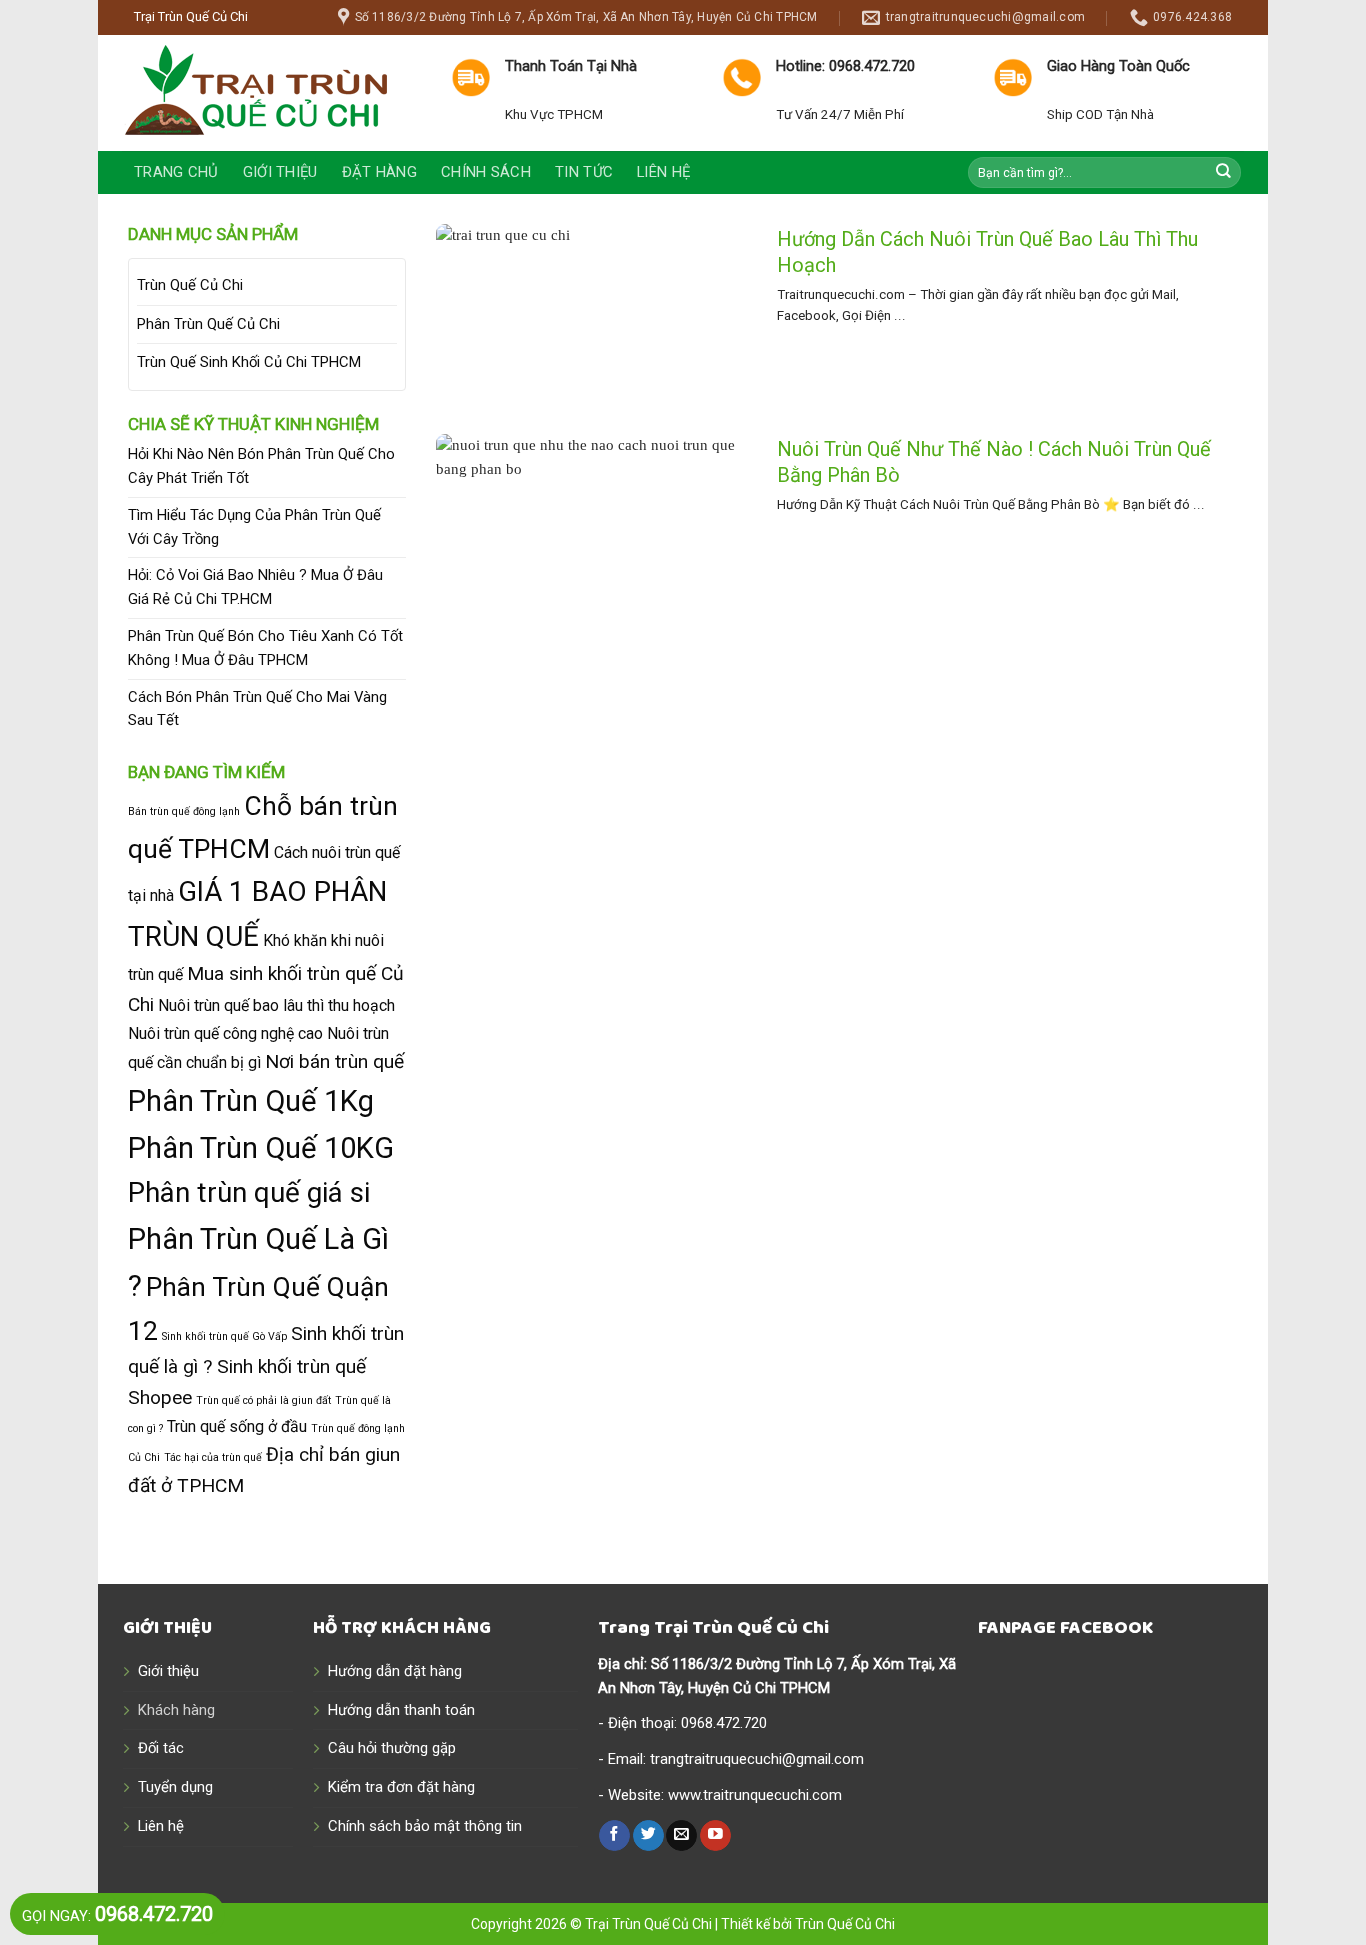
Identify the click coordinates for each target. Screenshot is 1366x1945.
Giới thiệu (280, 172)
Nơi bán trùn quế (334, 1061)
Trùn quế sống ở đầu (237, 1426)
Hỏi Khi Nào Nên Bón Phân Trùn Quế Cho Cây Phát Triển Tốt (261, 466)
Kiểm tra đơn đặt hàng (401, 1787)
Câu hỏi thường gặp (392, 1748)
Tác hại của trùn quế (213, 1457)
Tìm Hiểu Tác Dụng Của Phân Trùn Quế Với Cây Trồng (254, 527)
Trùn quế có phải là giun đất (263, 1400)
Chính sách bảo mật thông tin (425, 1826)
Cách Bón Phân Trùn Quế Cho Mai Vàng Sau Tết (257, 709)
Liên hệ (663, 172)
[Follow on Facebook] (614, 1835)
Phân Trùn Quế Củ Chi (208, 324)
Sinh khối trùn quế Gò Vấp (224, 1336)
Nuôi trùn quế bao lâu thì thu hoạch (276, 1005)
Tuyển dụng (175, 1787)
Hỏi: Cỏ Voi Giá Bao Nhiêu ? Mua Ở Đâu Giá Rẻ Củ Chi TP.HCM (255, 587)
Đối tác (161, 1748)
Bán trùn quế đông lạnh (184, 811)
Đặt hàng (379, 172)
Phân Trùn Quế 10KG (261, 1148)
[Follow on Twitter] (648, 1835)
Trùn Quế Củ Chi (190, 285)
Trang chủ (176, 172)
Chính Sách (486, 172)
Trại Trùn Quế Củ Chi (648, 1924)
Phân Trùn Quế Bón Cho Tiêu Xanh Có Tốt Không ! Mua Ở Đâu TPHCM (265, 648)
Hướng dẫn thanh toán (401, 1710)
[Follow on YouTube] (715, 1835)
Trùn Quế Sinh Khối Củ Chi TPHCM (249, 362)
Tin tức (584, 172)
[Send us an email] (681, 1835)
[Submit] (1224, 172)
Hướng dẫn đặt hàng (395, 1671)
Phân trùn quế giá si (249, 1192)
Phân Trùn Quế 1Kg (251, 1101)
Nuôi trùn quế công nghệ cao (225, 1033)
